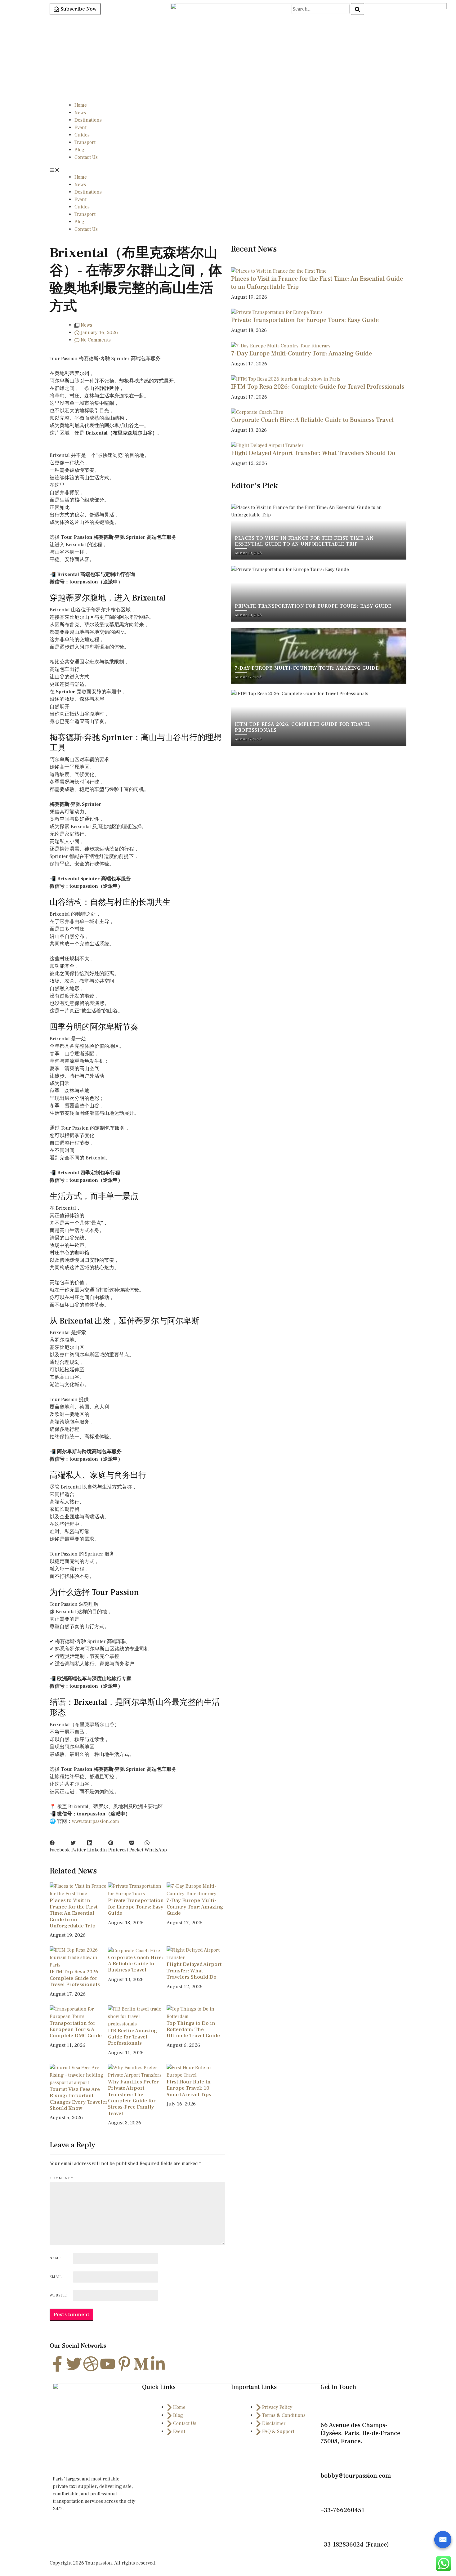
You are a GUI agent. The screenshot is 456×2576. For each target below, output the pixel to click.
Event (80, 127)
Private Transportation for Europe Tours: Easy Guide (136, 1907)
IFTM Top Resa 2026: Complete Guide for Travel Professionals (75, 1978)
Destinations (88, 120)
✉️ (443, 2540)
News (80, 113)
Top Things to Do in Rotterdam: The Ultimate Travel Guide (193, 2030)
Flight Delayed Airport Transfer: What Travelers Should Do (194, 1971)
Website (58, 2295)
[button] (228, 170)
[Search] (358, 9)
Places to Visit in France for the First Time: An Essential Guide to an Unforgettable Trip (74, 1913)
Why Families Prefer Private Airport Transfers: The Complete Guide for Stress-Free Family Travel (133, 2098)
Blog (79, 150)
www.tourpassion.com (96, 1821)
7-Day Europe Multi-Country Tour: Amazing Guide (195, 1907)
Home (81, 105)
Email (56, 2277)
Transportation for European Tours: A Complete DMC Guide (76, 2030)
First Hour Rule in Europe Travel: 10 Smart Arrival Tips (189, 2088)
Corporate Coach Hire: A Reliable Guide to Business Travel (135, 1964)
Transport (85, 142)
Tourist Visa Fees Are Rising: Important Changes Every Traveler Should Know (79, 2099)
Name (55, 2258)
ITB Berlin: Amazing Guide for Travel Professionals (133, 2037)
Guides (82, 135)
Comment (61, 2178)
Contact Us (86, 157)
